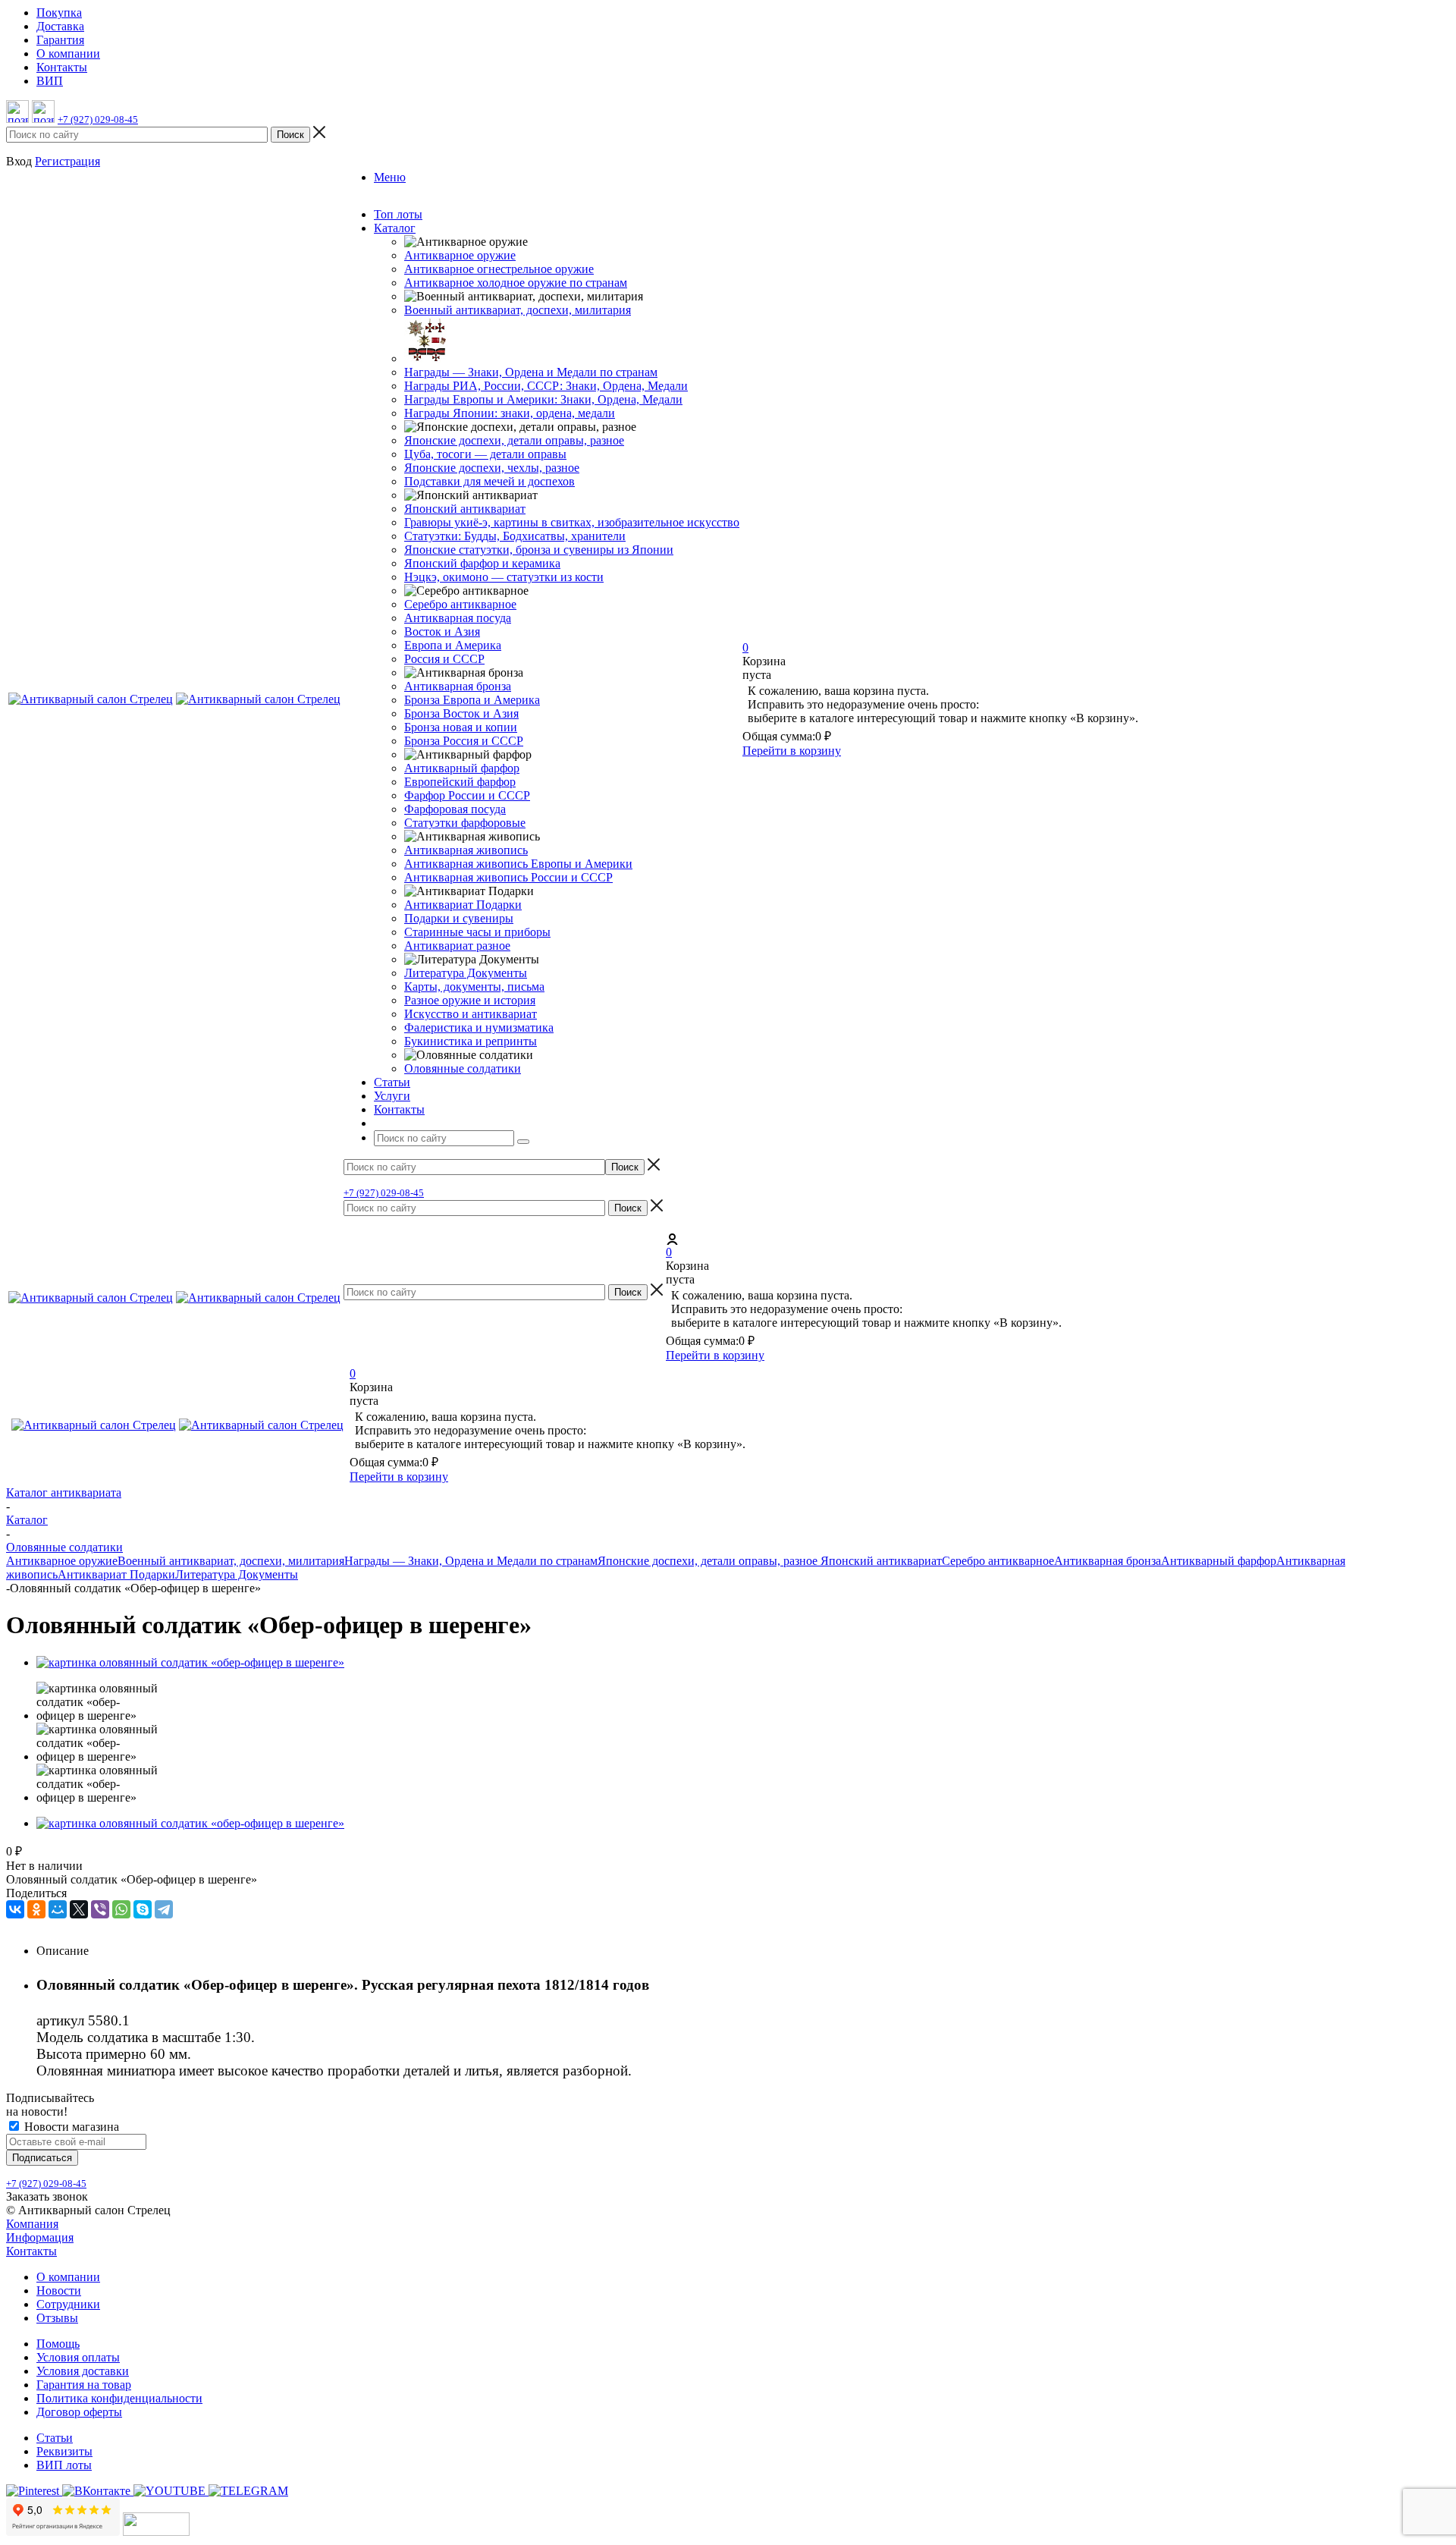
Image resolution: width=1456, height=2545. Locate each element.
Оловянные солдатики (463, 1068)
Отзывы (57, 2318)
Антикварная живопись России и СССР (508, 877)
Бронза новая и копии (461, 727)
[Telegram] (164, 1909)
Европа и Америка (453, 645)
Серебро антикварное (460, 604)
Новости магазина (70, 2127)
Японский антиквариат (465, 509)
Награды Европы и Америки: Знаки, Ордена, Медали (543, 399)
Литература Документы (466, 973)
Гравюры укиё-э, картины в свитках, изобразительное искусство (572, 522)
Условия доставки (83, 2371)
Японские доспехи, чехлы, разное (492, 468)
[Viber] (100, 1909)
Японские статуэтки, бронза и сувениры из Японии (539, 550)
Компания (32, 2224)
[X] (79, 1909)
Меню (390, 177)
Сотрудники (68, 2304)
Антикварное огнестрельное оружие (499, 269)
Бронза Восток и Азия (461, 713)
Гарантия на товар (84, 2385)
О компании (68, 2277)
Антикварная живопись (466, 850)
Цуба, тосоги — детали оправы (485, 454)
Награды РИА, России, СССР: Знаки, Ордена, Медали (546, 386)
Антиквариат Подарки (463, 905)
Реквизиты (64, 2451)
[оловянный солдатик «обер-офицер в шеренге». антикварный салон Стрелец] (190, 1662)
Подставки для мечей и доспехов (490, 481)
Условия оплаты (78, 2357)
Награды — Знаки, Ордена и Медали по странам (531, 372)
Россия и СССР (444, 659)
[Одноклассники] (36, 1909)
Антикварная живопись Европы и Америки (518, 864)
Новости (59, 2290)
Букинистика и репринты (471, 1041)
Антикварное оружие (460, 255)
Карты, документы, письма (474, 987)
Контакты (31, 2251)
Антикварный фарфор (462, 768)
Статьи (55, 2438)
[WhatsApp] (121, 1909)
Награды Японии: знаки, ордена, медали (510, 413)
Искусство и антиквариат (471, 1014)
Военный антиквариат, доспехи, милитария (518, 310)
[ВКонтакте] (15, 1909)
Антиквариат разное (457, 946)
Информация (40, 2237)
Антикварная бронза (458, 686)
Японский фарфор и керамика (482, 563)
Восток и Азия (442, 632)
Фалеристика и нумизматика (479, 1027)
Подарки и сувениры (459, 918)
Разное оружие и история (470, 1000)
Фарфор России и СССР (467, 795)
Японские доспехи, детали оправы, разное (514, 440)
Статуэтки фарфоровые (465, 823)
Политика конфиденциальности (119, 2398)
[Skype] (143, 1909)
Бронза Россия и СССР (464, 741)
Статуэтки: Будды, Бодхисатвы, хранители (515, 536)
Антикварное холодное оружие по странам (516, 283)
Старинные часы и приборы (477, 932)
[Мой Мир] (58, 1909)
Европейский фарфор (460, 782)
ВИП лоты (64, 2465)
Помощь (58, 2344)
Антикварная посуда (458, 618)
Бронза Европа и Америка (472, 700)
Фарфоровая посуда (455, 809)
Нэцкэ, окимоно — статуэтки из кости (504, 577)
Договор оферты (79, 2412)
